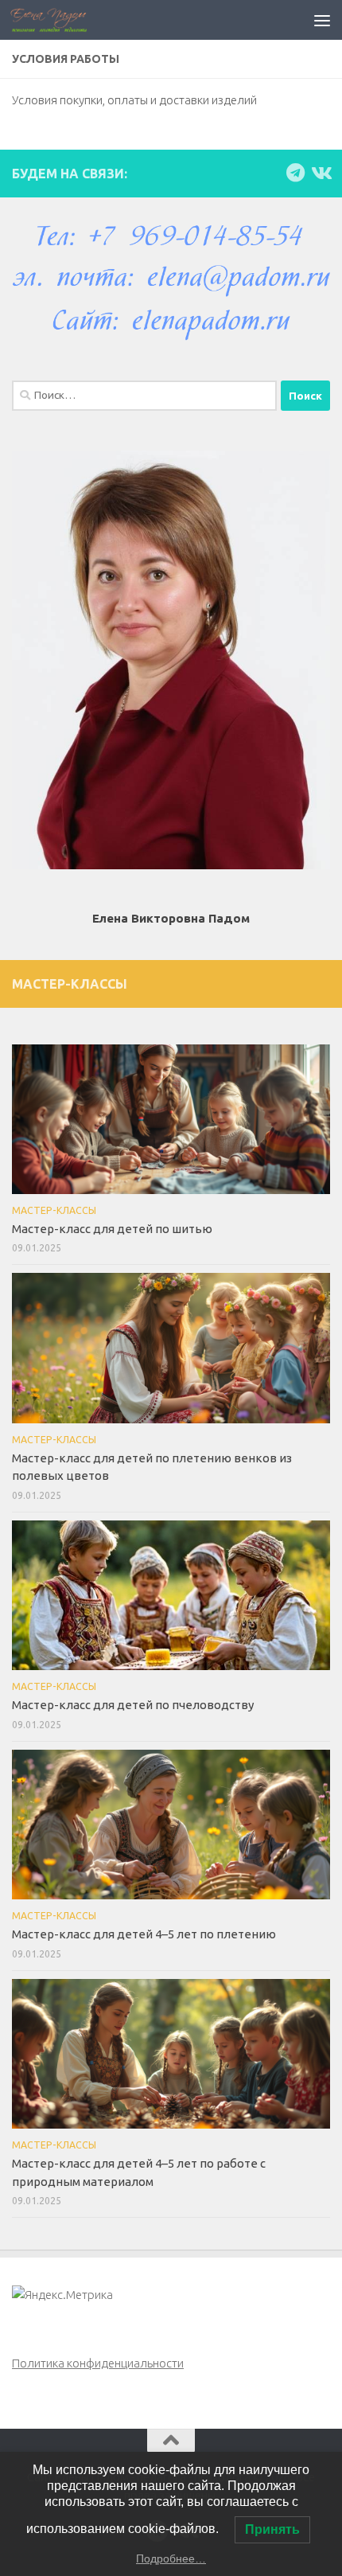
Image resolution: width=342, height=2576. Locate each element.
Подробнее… (171, 2558)
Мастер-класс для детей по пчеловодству (133, 1705)
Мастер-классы (54, 1210)
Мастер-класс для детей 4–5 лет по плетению (144, 1934)
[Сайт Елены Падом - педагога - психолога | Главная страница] (61, 20)
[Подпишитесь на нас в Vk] (321, 173)
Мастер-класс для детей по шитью (112, 1229)
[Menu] (322, 20)
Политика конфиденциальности (98, 2363)
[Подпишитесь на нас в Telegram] (295, 173)
